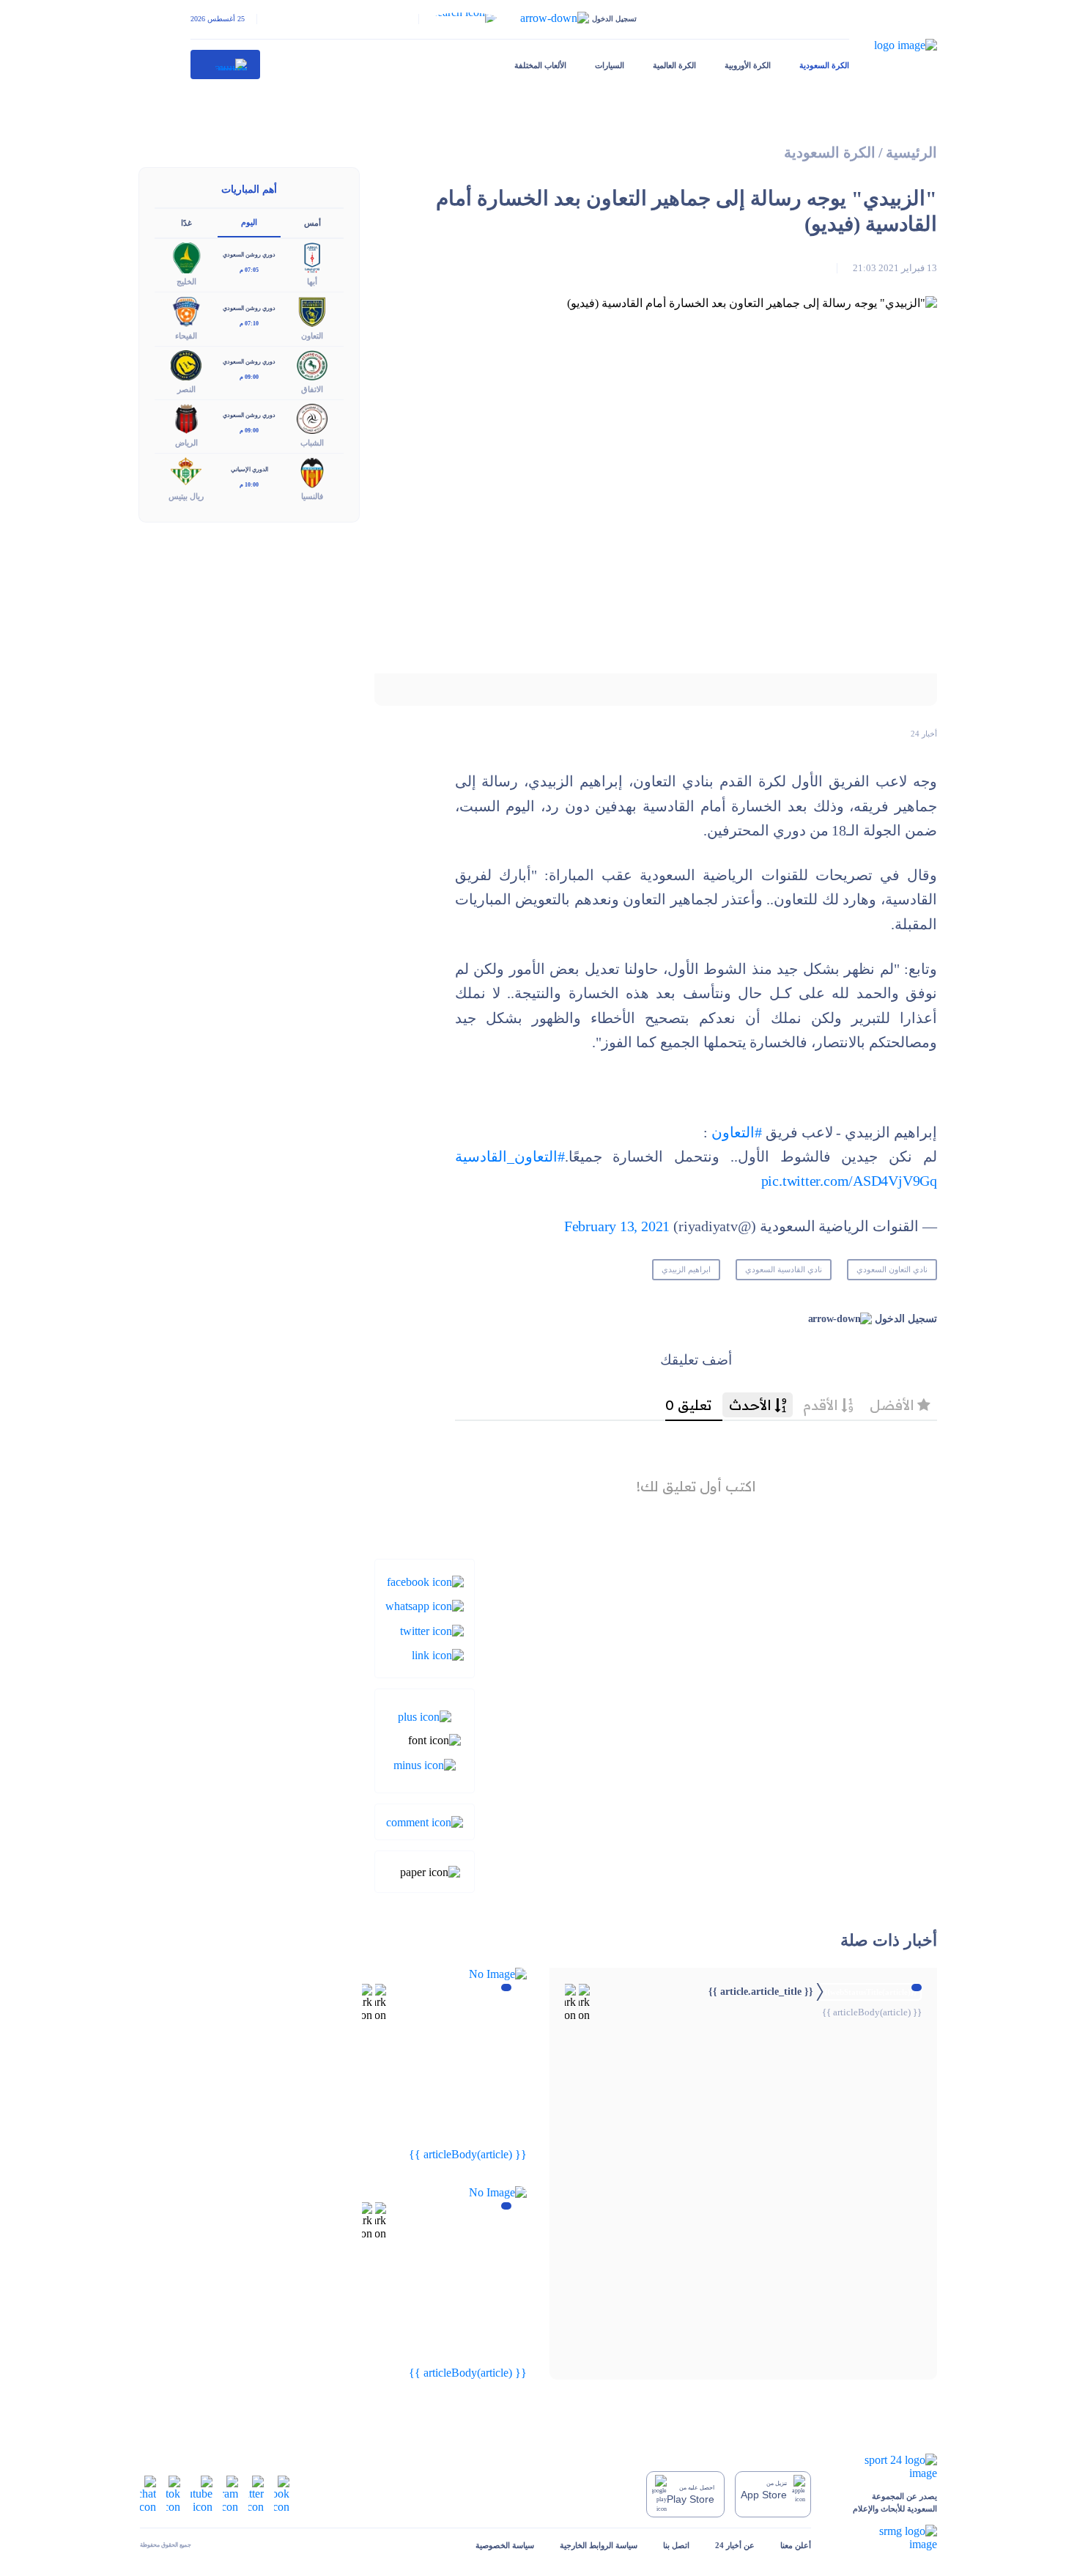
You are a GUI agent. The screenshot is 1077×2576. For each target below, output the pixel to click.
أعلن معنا (796, 2545)
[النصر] (186, 364)
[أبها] (312, 257)
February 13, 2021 (617, 1226)
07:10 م (249, 324)
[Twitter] (432, 1630)
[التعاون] (312, 310)
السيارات (610, 65)
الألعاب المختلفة (540, 65)
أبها (312, 281)
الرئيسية (911, 153)
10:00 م (249, 485)
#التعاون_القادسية (510, 1157)
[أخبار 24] (226, 64)
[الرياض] (186, 417)
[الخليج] (186, 257)
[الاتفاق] (312, 364)
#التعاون (737, 1133)
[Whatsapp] (425, 1605)
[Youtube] (201, 2493)
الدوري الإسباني (249, 469)
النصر (186, 389)
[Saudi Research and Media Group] (887, 2538)
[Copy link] (438, 1654)
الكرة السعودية (824, 65)
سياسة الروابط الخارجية (599, 2545)
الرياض (186, 443)
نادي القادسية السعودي (784, 1269)
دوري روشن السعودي (249, 255)
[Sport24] (887, 2467)
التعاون (312, 336)
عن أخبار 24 (735, 2545)
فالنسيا (312, 496)
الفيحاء (186, 336)
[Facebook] (425, 1581)
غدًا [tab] (186, 223)
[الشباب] (312, 417)
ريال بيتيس (186, 496)
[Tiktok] (173, 2493)
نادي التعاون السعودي (892, 1269)
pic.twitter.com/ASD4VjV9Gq (849, 1181)
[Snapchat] (148, 2493)
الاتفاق (312, 389)
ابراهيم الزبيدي (686, 1269)
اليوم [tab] (249, 222)
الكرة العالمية (674, 65)
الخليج (186, 281)
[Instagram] (230, 2493)
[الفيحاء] (186, 310)
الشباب (312, 443)
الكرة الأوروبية (748, 65)
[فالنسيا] (312, 472)
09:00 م (249, 377)
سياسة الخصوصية (505, 2545)
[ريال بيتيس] (186, 472)
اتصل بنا (676, 2545)
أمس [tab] (312, 223)
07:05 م (249, 270)
